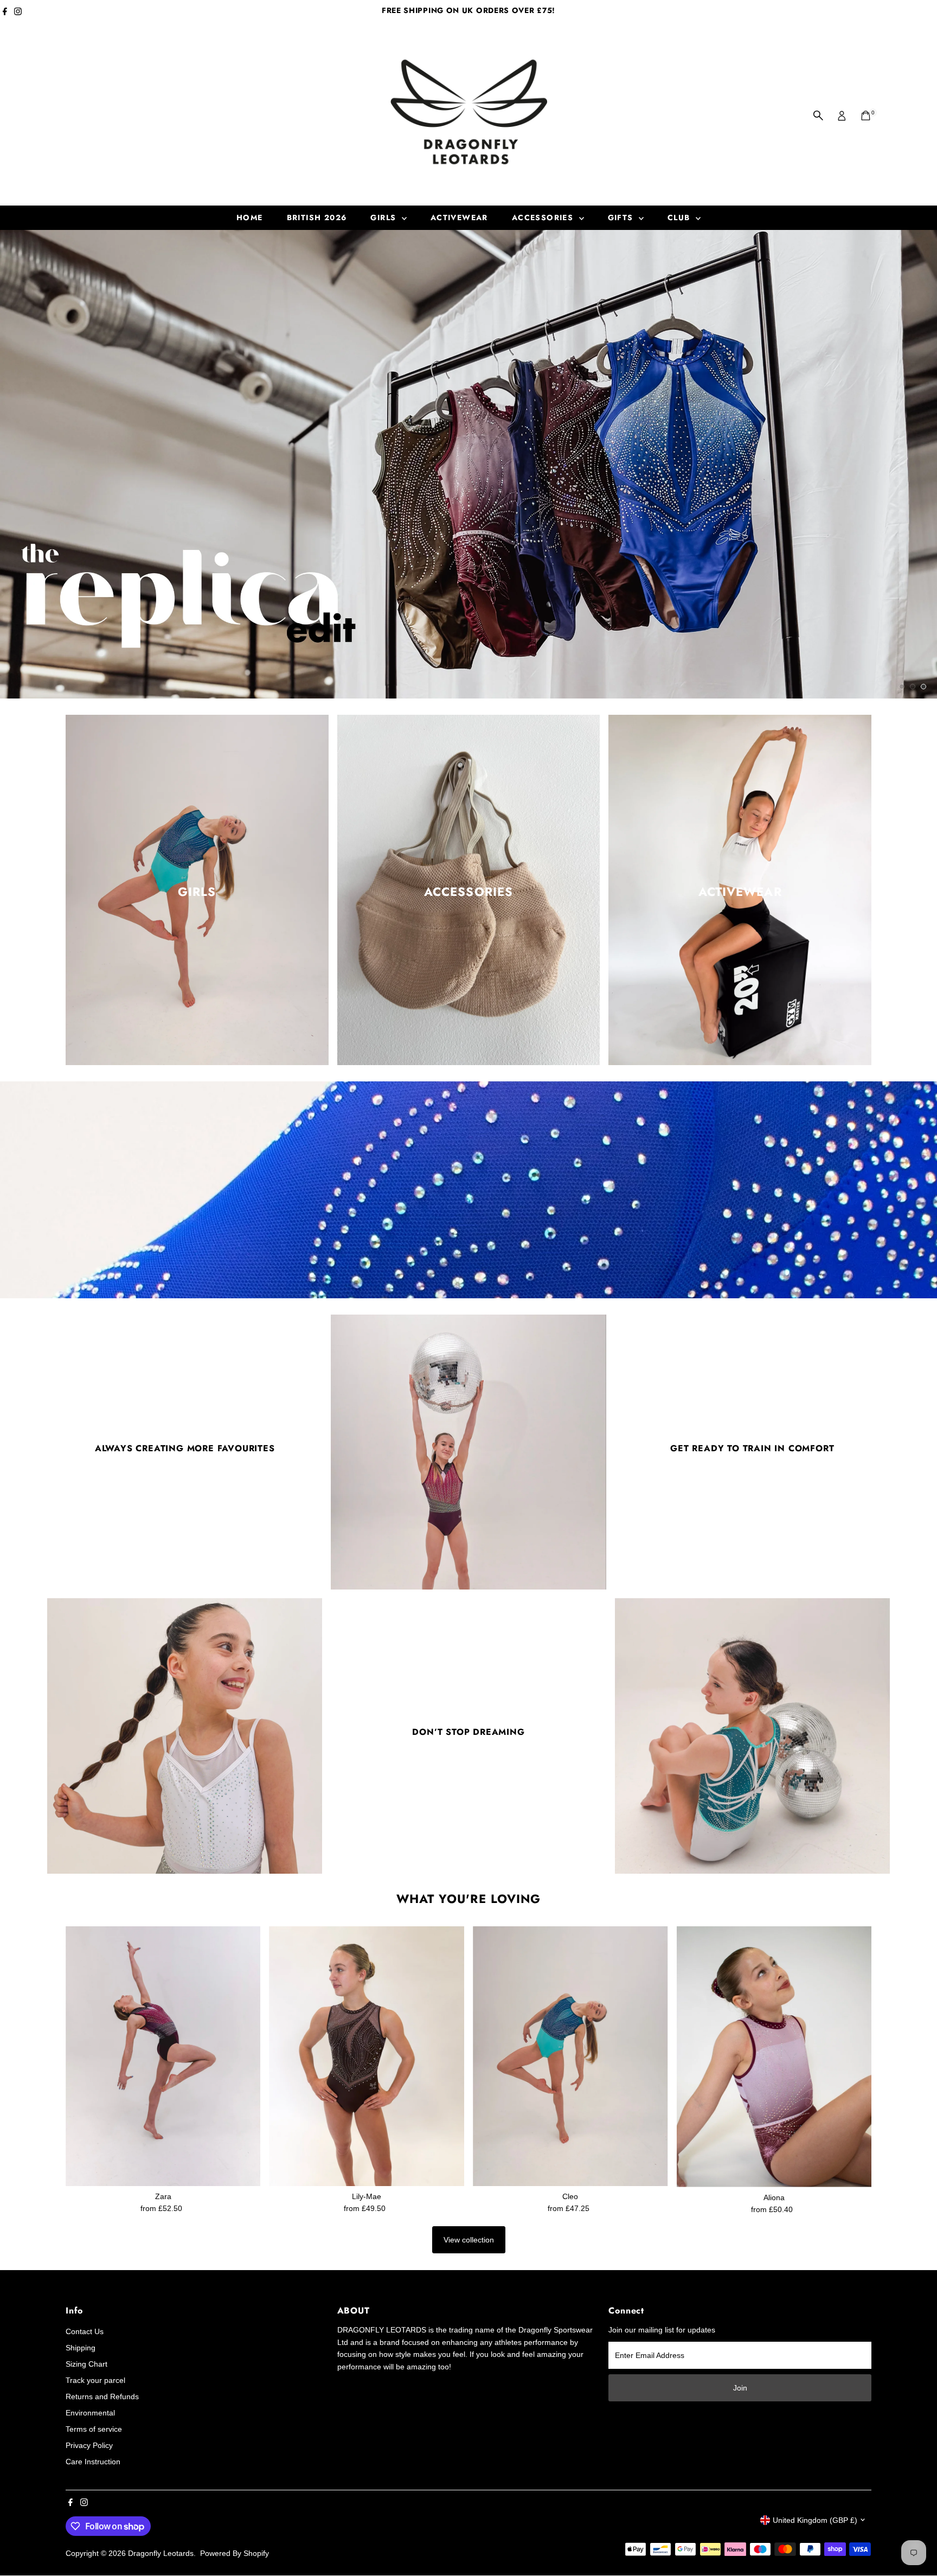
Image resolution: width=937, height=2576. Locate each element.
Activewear (459, 217)
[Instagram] (18, 13)
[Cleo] (570, 2056)
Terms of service (94, 2429)
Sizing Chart (86, 2364)
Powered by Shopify (235, 2553)
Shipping (81, 2348)
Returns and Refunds (102, 2396)
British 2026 (317, 217)
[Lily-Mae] (367, 2056)
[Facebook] (5, 13)
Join (740, 2388)
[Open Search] (818, 116)
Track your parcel (95, 2380)
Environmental (90, 2413)
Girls (384, 217)
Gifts (622, 217)
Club (680, 217)
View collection (469, 2240)
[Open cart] (866, 116)
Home (250, 217)
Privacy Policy (89, 2445)
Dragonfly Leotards (161, 2553)
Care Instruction (93, 2462)
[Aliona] (774, 2057)
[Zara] (163, 2056)
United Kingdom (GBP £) (815, 2520)
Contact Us (85, 2331)
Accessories (544, 217)
